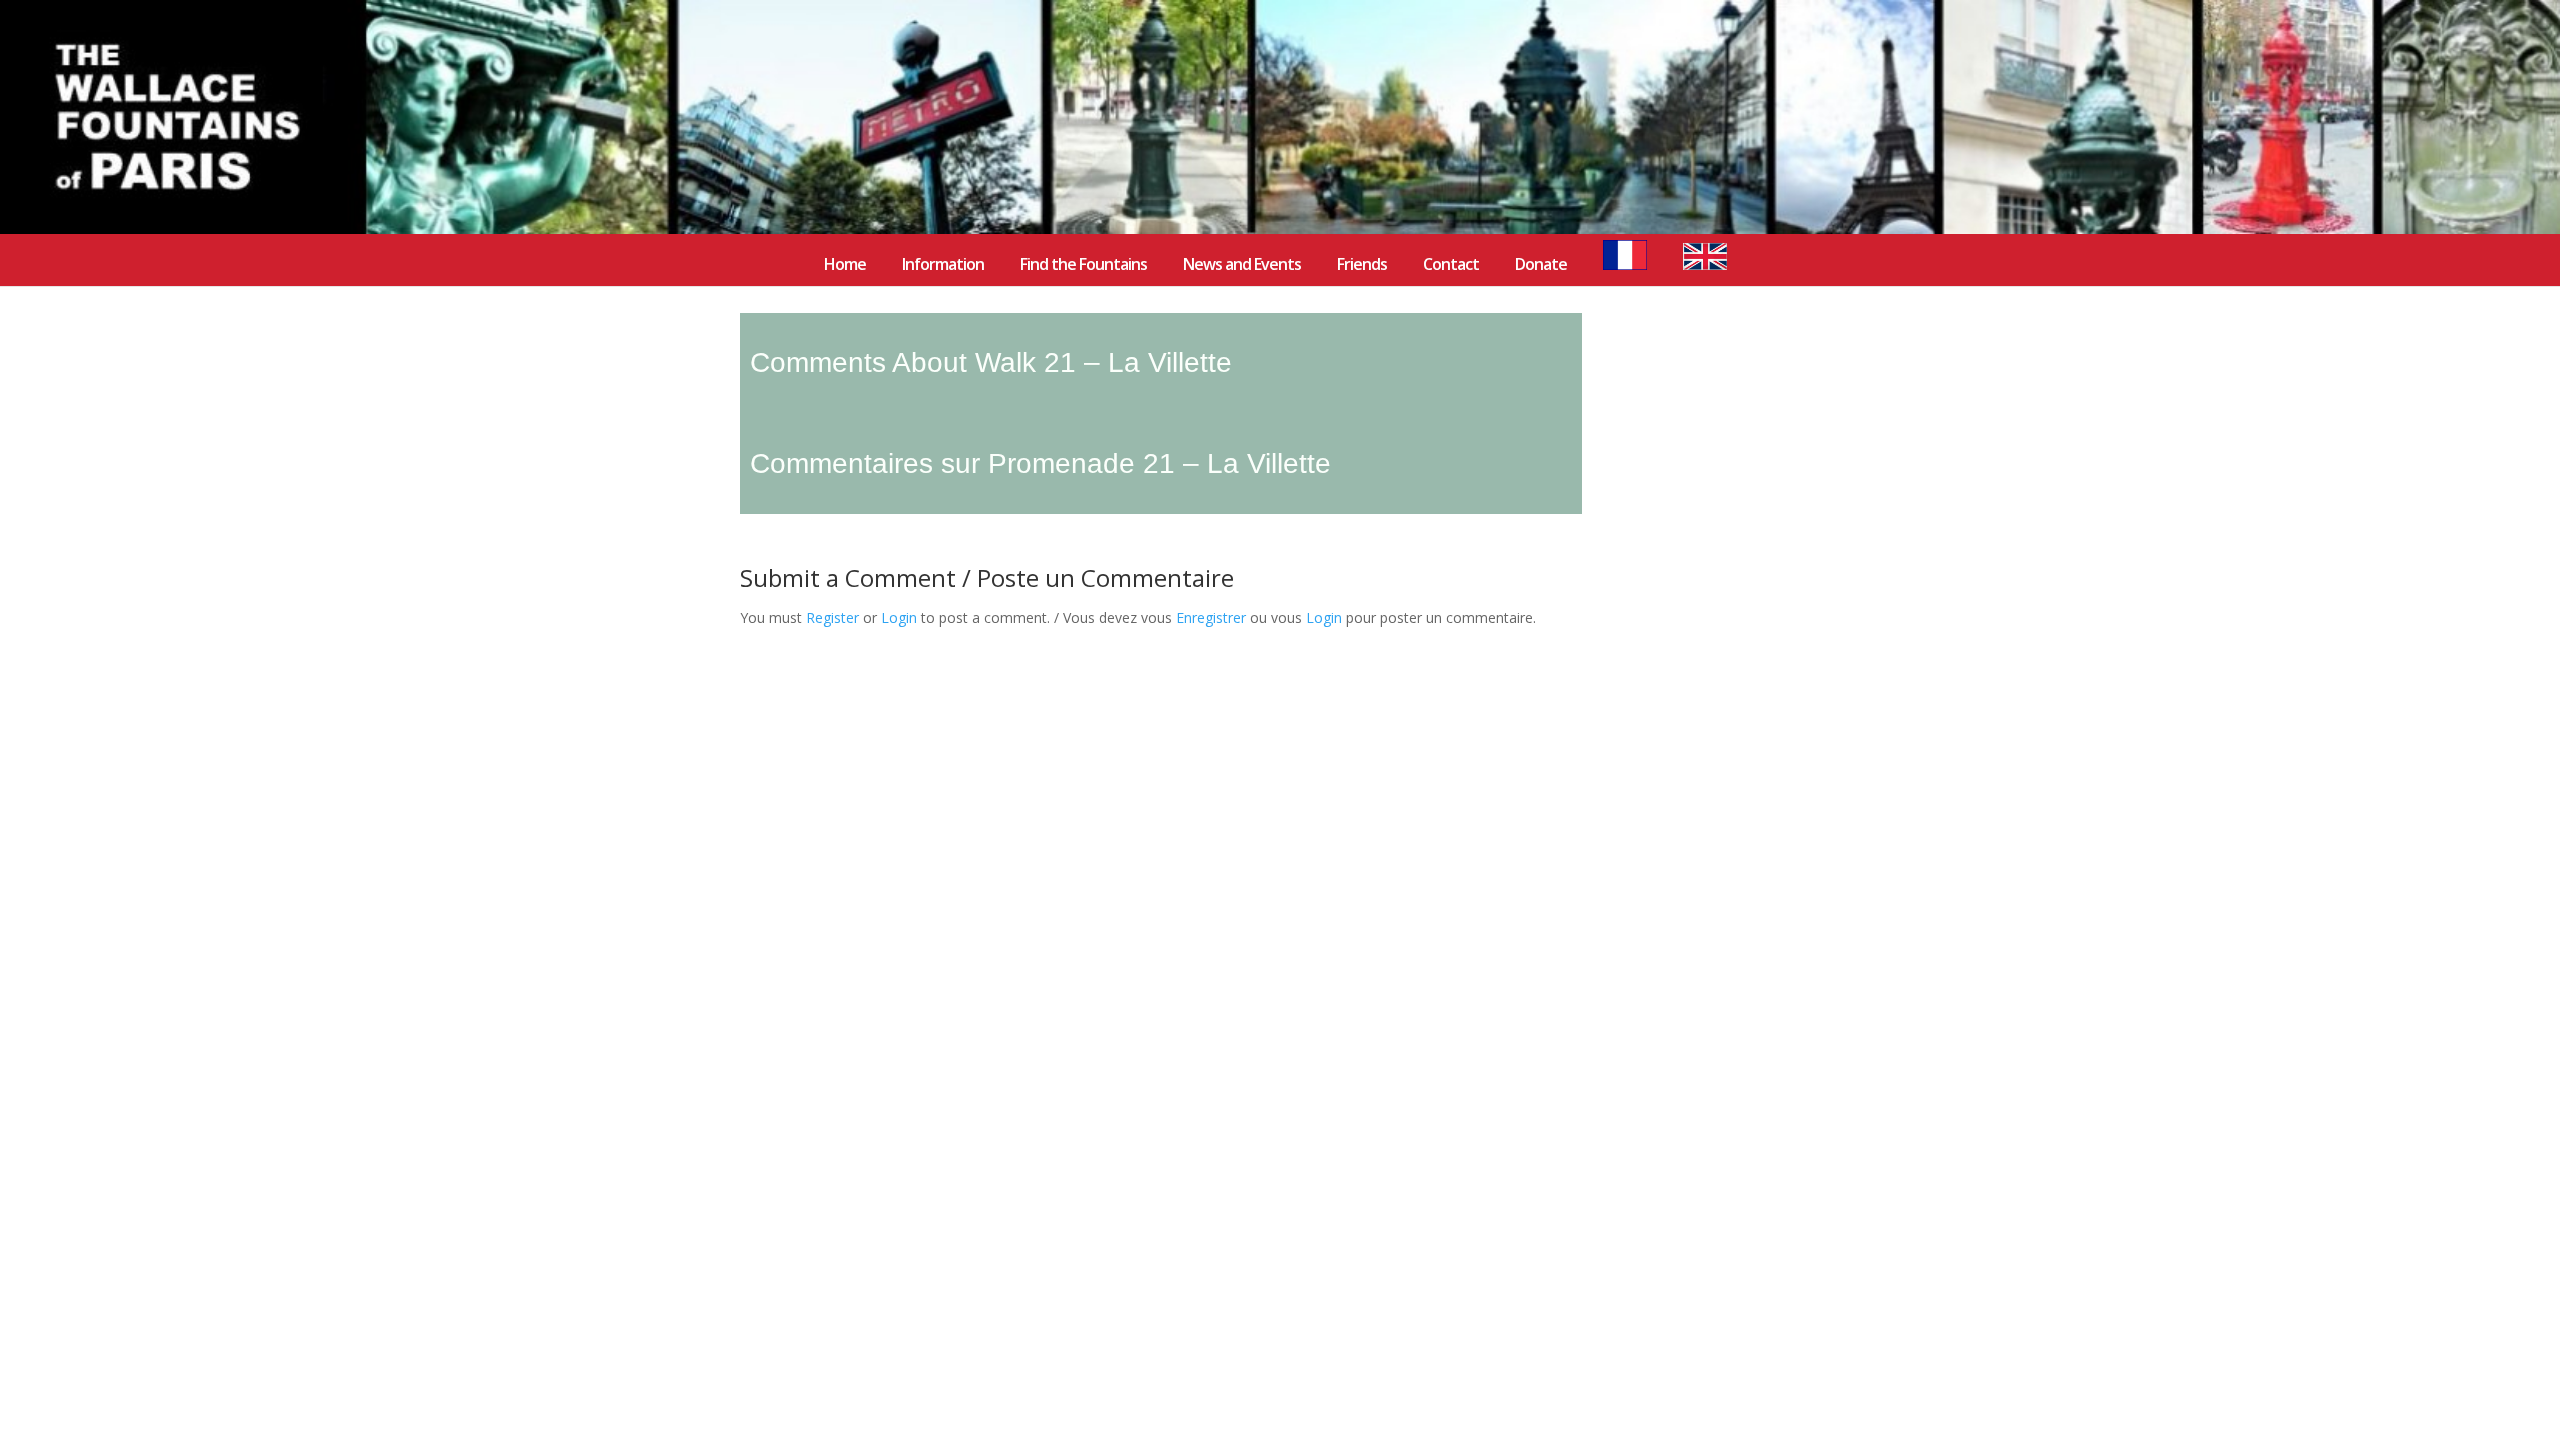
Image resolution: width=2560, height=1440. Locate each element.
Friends (1362, 266)
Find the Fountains (1083, 266)
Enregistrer (1211, 617)
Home (845, 266)
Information (943, 266)
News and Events (1242, 266)
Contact (1451, 266)
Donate (1541, 266)
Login (899, 617)
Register (832, 617)
